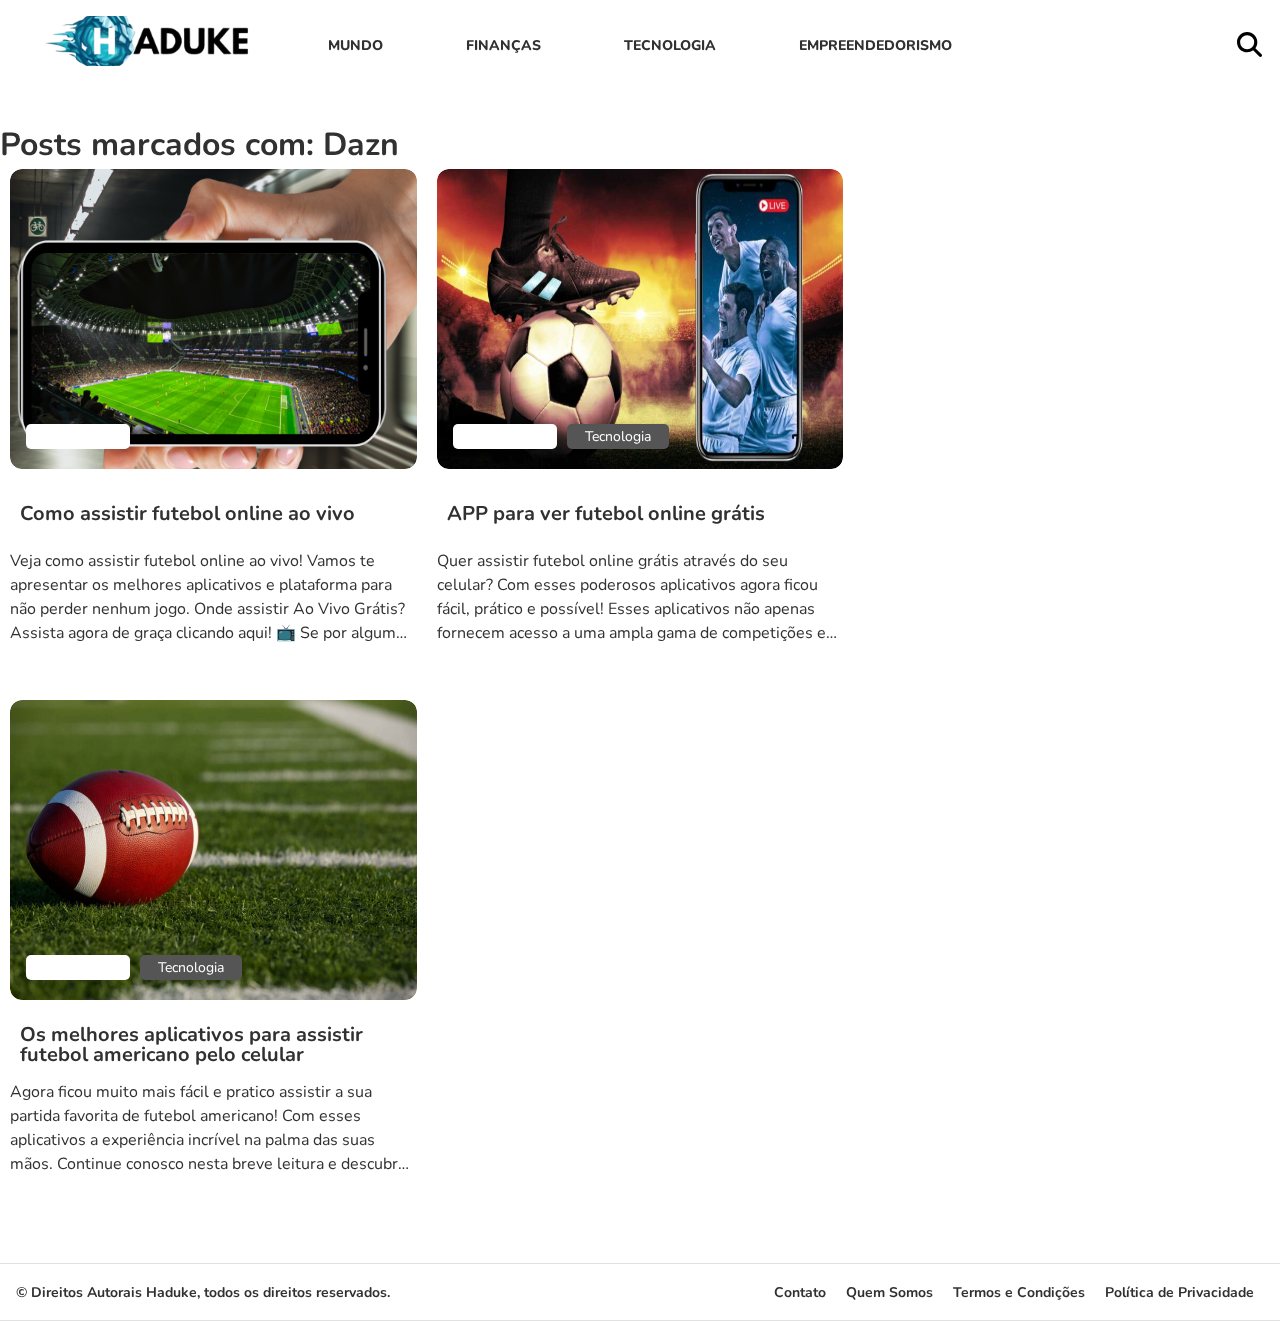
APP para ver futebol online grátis (606, 514)
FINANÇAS (503, 45)
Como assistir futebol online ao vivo (187, 514)
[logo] (151, 61)
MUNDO (355, 45)
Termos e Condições (1019, 1292)
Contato (800, 1292)
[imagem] (213, 319)
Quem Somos (889, 1292)
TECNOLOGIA (670, 45)
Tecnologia (618, 436)
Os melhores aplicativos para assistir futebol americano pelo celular (191, 1045)
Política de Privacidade (1179, 1292)
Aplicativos (78, 436)
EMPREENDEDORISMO (875, 45)
